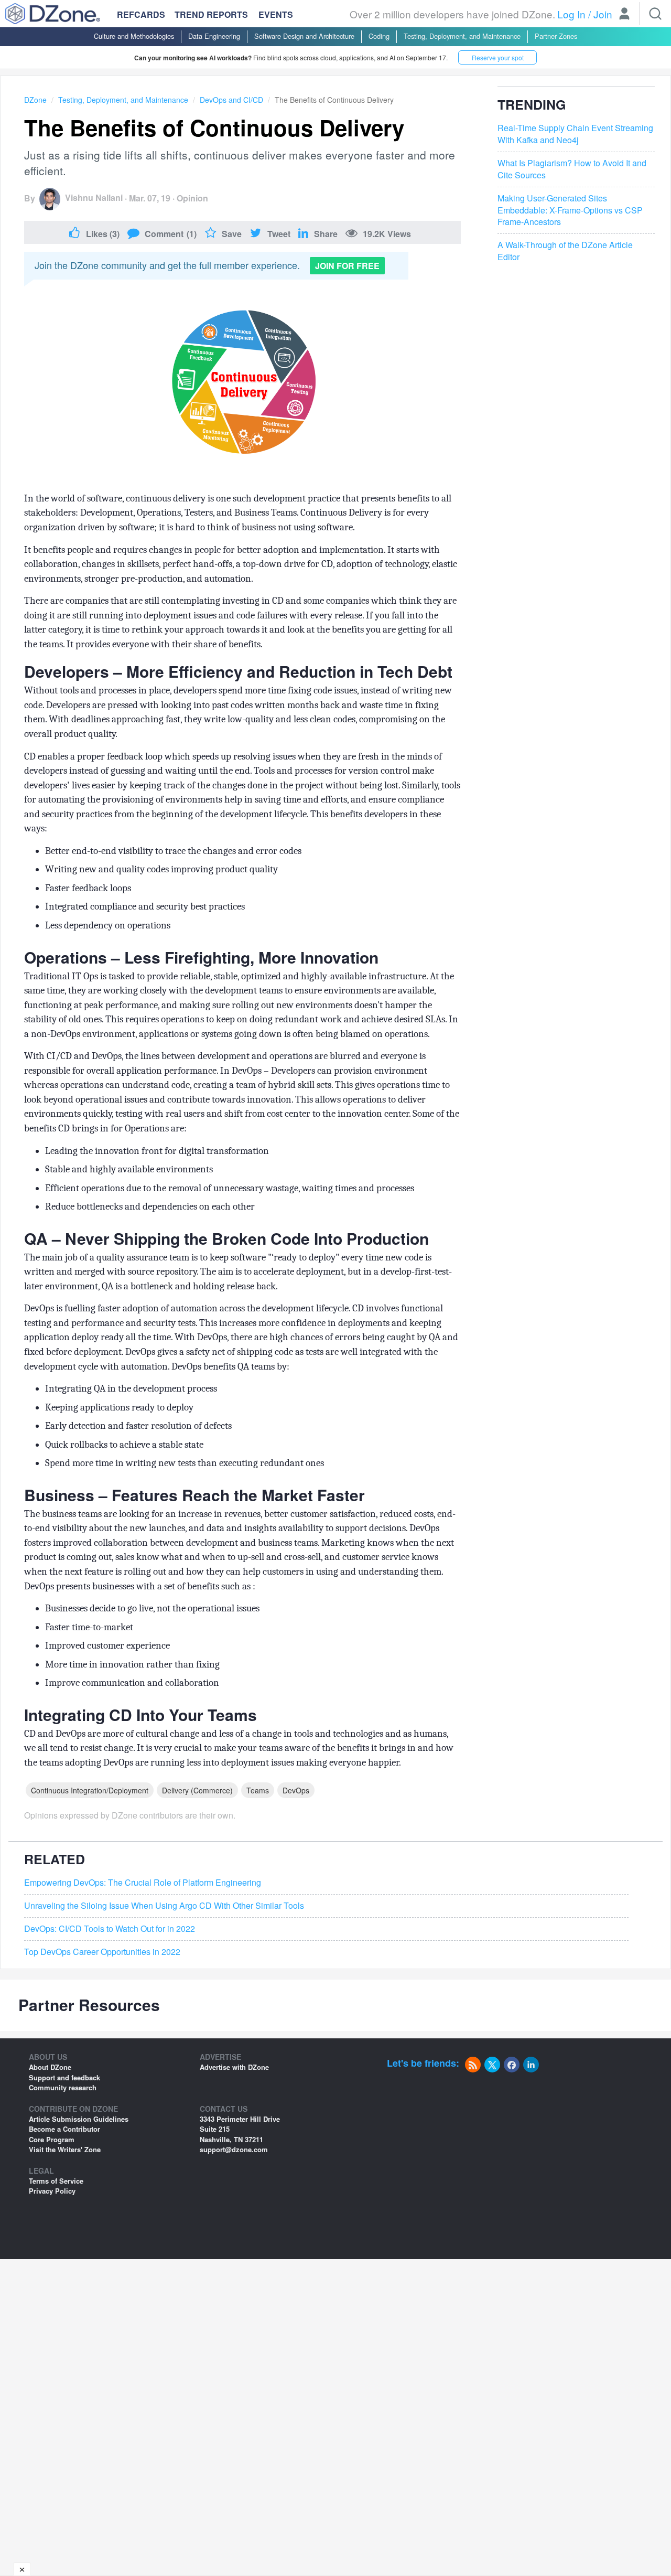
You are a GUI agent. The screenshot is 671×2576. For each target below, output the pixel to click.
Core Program (52, 2139)
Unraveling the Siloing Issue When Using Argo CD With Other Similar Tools (164, 1906)
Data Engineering (214, 36)
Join (603, 14)
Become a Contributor (64, 2129)
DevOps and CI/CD (231, 100)
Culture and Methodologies (134, 36)
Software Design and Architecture (304, 36)
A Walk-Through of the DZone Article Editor (565, 252)
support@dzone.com (234, 2149)
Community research (63, 2087)
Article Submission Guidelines (79, 2119)
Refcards (141, 14)
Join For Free (347, 266)
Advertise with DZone (234, 2067)
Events (276, 15)
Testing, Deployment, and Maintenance (462, 36)
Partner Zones (556, 36)
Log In (571, 14)
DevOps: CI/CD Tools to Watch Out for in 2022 (110, 1929)
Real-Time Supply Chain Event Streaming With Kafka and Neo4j (575, 135)
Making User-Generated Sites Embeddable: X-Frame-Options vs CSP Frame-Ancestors (570, 210)
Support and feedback (64, 2077)
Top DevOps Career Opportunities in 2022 (102, 1952)
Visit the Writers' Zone (65, 2149)
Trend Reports (211, 14)
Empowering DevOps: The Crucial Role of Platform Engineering (143, 1883)
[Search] (655, 14)
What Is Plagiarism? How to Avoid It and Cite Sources (572, 169)
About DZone (50, 2067)
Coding (379, 36)
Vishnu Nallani (94, 197)
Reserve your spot (498, 57)
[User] (624, 15)
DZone (35, 100)
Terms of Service (56, 2181)
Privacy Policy (52, 2191)
